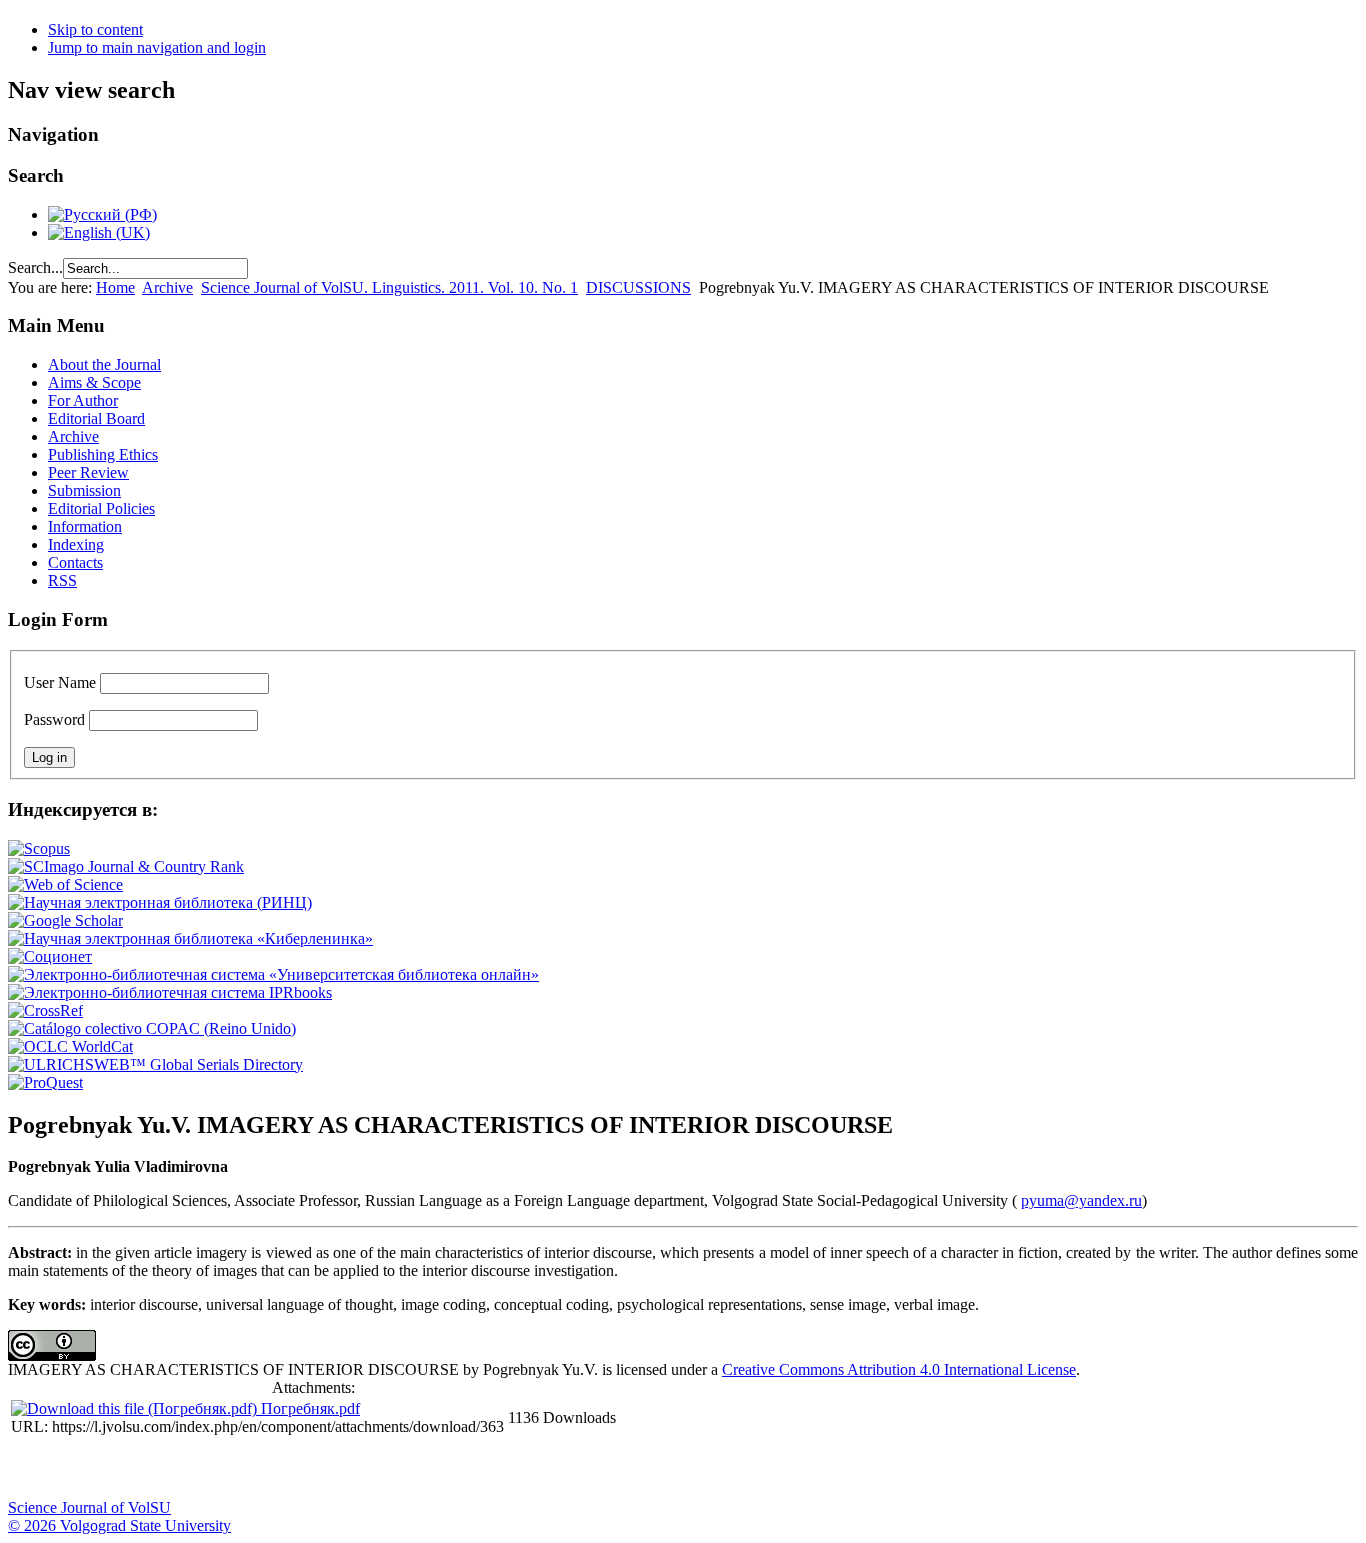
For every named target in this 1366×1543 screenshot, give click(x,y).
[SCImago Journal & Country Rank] (126, 866)
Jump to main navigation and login (157, 47)
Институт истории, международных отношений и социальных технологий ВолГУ (583, 1469)
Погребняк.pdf (310, 1408)
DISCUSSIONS (638, 287)
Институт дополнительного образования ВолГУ (633, 1469)
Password (54, 719)
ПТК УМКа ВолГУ (133, 1469)
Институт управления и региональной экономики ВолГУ (383, 1469)
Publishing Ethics (103, 454)
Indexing (76, 544)
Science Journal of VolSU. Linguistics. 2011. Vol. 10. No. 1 (389, 287)
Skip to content (95, 29)
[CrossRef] (45, 1010)
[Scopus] (39, 848)
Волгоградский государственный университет (33, 1469)
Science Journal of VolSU (89, 1507)
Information (85, 526)
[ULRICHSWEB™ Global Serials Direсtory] (155, 1064)
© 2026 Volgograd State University (119, 1525)
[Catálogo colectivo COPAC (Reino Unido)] (152, 1028)
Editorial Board (96, 418)
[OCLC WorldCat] (70, 1046)
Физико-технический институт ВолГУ (233, 1469)
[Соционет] (50, 956)
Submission (84, 490)
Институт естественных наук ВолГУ (333, 1469)
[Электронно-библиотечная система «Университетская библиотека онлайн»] (273, 974)
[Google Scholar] (65, 920)
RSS (62, 580)
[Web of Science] (65, 884)
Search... (35, 267)
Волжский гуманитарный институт (83, 1469)
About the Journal (104, 364)
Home (115, 287)
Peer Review (88, 472)
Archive (167, 287)
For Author (83, 400)
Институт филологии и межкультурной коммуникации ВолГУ (483, 1469)
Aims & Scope (94, 382)
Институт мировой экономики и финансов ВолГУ (433, 1469)
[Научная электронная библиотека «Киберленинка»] (190, 938)
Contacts (75, 562)
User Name (60, 682)
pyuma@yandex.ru (1081, 1200)
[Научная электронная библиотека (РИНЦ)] (160, 902)
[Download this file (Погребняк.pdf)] (136, 1408)
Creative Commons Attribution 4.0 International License (899, 1369)
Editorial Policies (101, 508)
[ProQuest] (45, 1082)
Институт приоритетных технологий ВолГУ (283, 1469)
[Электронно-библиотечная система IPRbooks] (170, 992)
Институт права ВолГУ (533, 1469)
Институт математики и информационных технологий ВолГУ (183, 1469)
